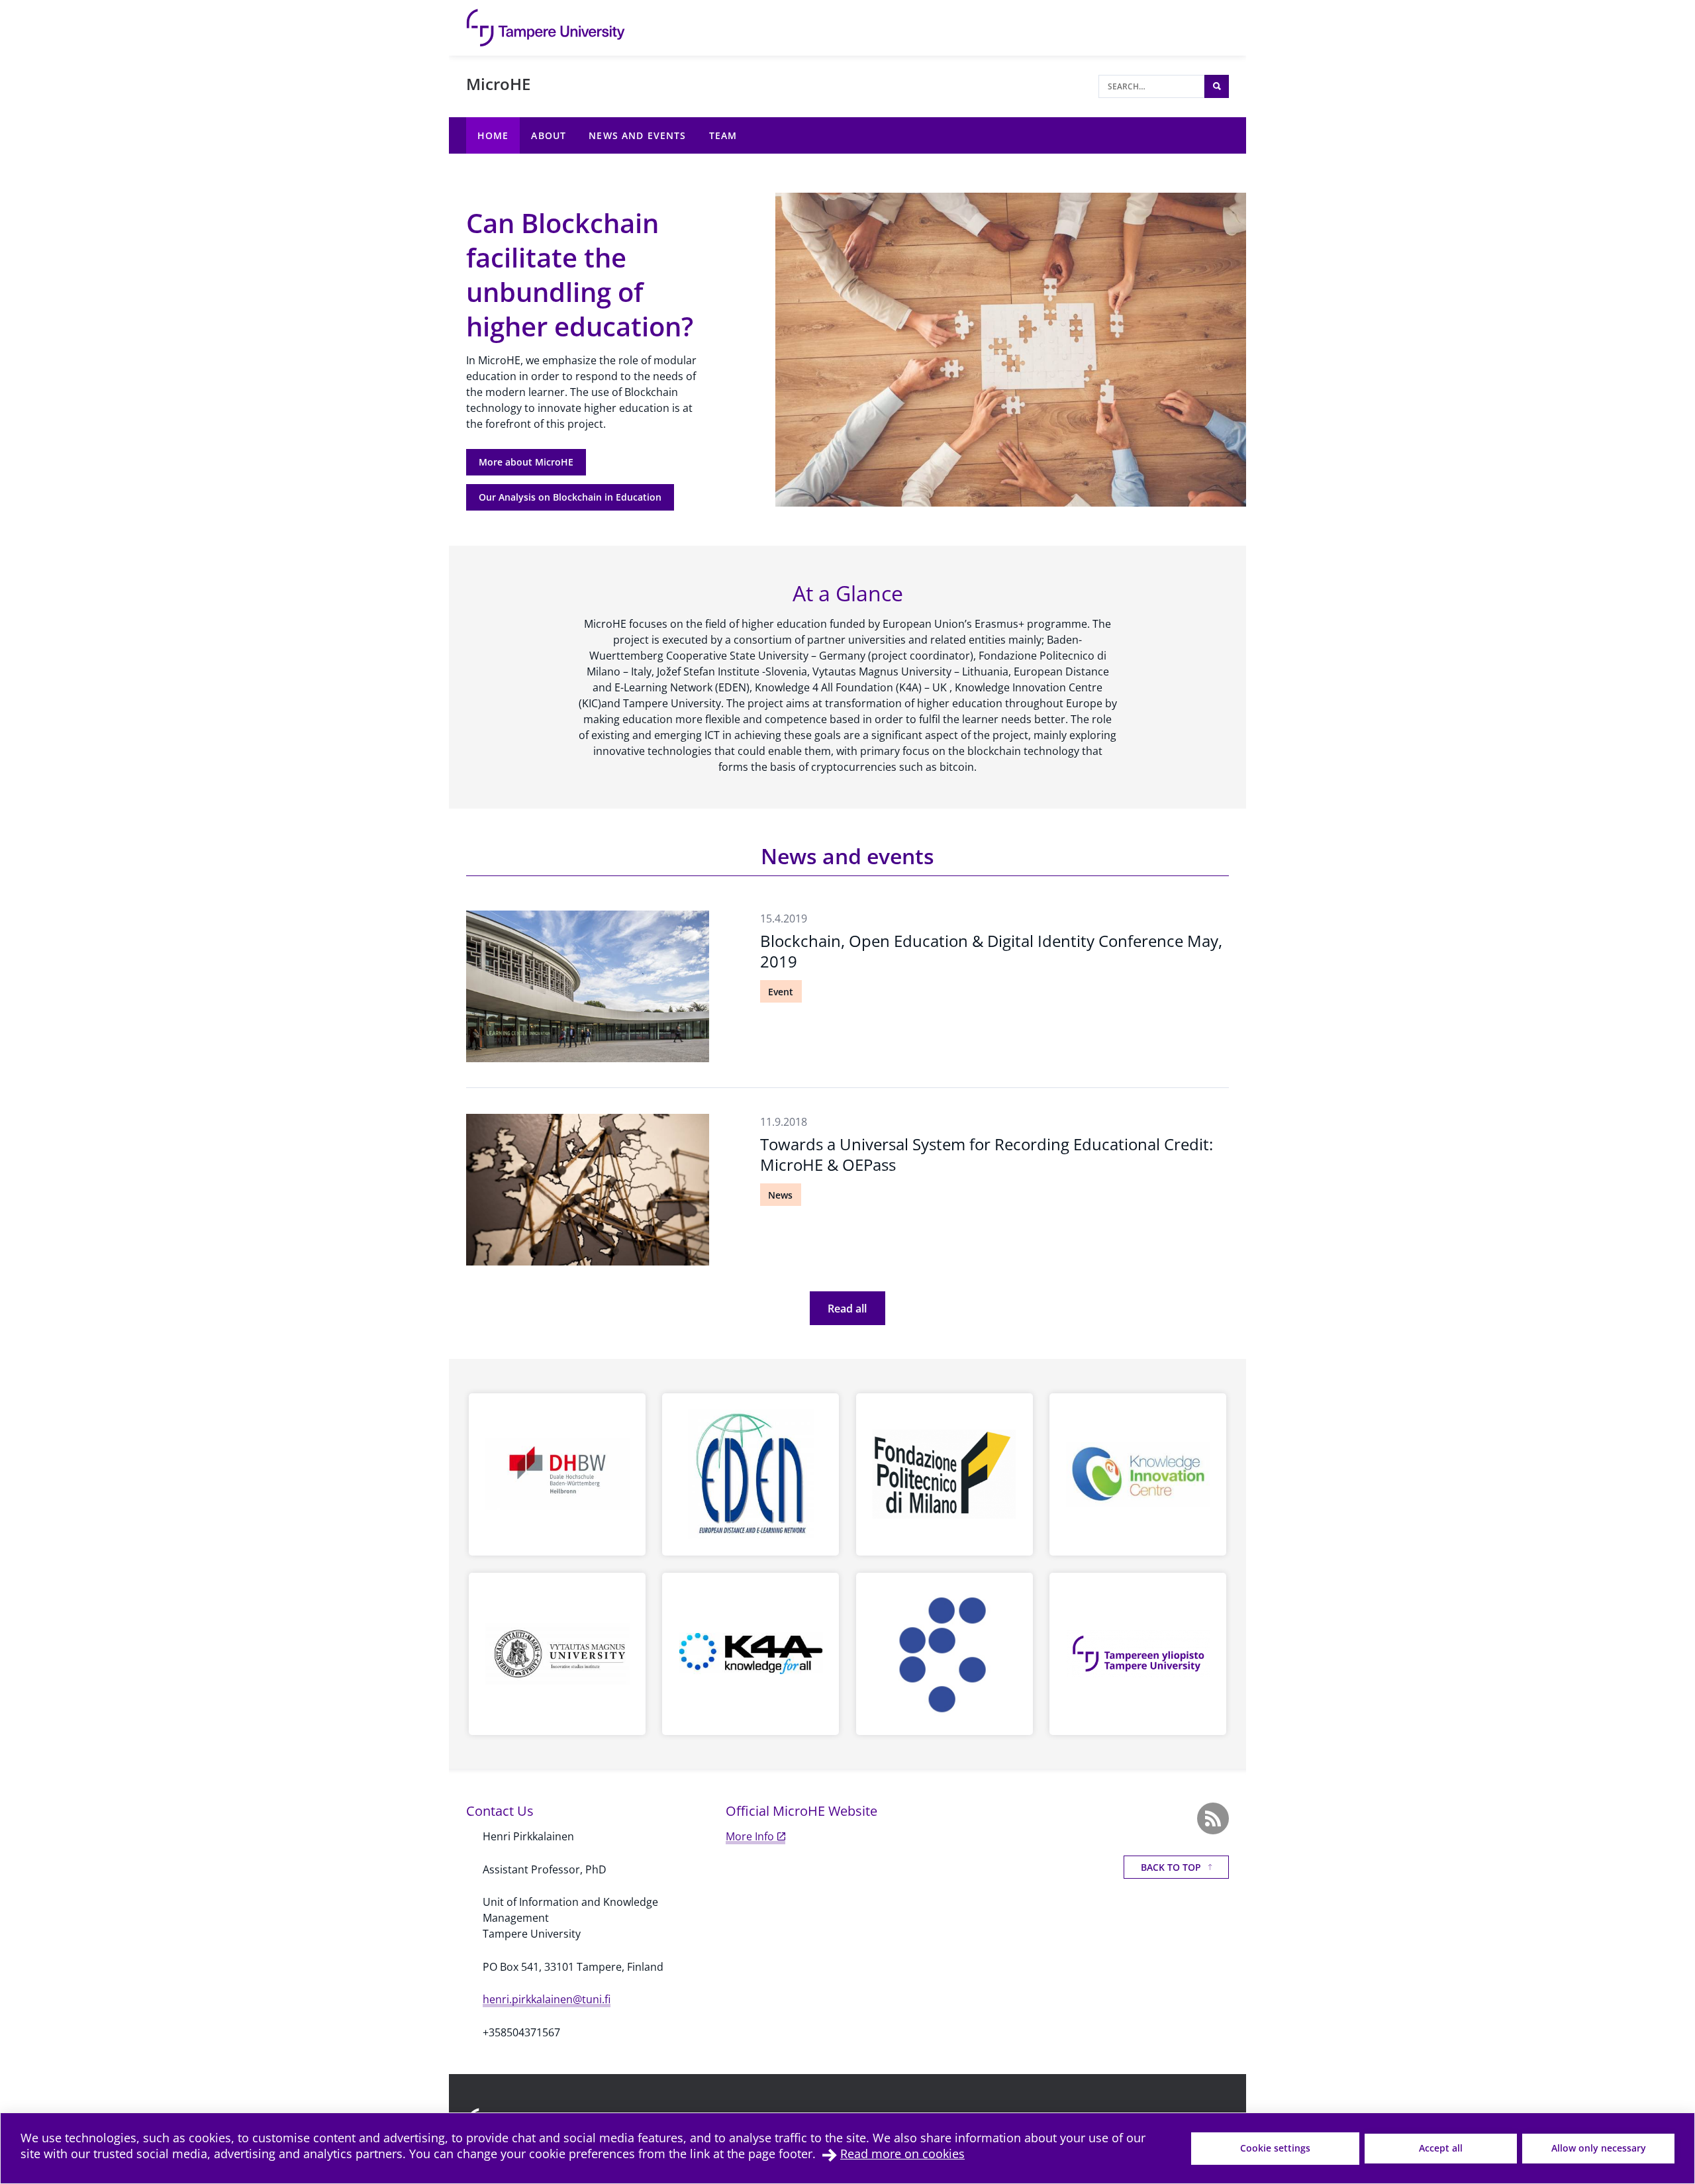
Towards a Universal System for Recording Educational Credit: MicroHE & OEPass (987, 1154)
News (780, 1195)
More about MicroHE (526, 462)
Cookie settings (1275, 2148)
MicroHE (498, 84)
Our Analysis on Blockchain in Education (570, 497)
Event (781, 992)
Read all (847, 1309)
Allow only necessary (1599, 2148)
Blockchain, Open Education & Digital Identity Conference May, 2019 (991, 951)
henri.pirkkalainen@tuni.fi (547, 1999)
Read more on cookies (902, 2154)
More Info (750, 1836)
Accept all (1441, 2148)
